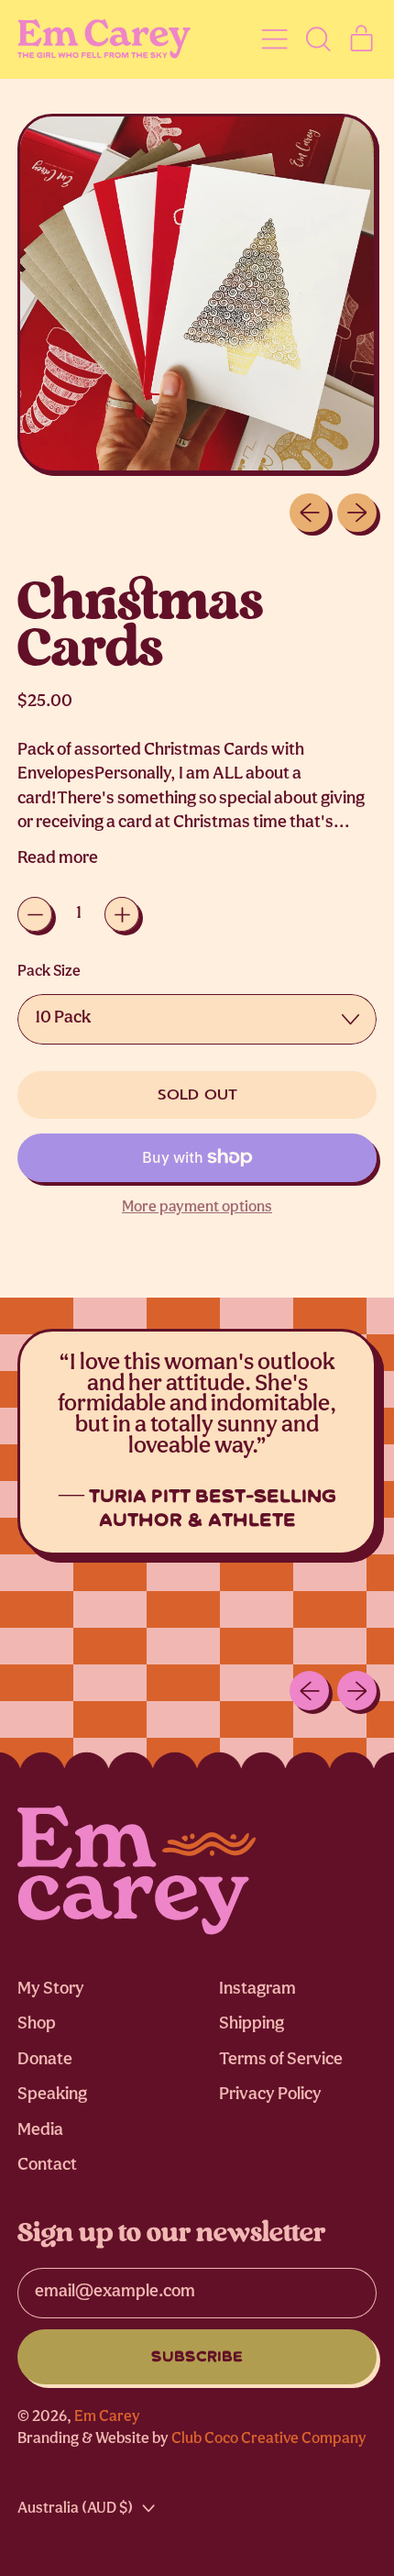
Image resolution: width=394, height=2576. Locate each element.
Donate (45, 2060)
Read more (58, 859)
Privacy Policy (270, 2095)
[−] (35, 914)
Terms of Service (281, 2060)
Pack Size (49, 972)
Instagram (257, 1990)
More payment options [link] (197, 1207)
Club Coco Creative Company (269, 2439)
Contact (47, 2166)
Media (40, 2131)
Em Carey (107, 2417)
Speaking (52, 2095)
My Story (51, 1990)
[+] (122, 914)
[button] (317, 39)
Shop (37, 2024)
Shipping (252, 2024)
